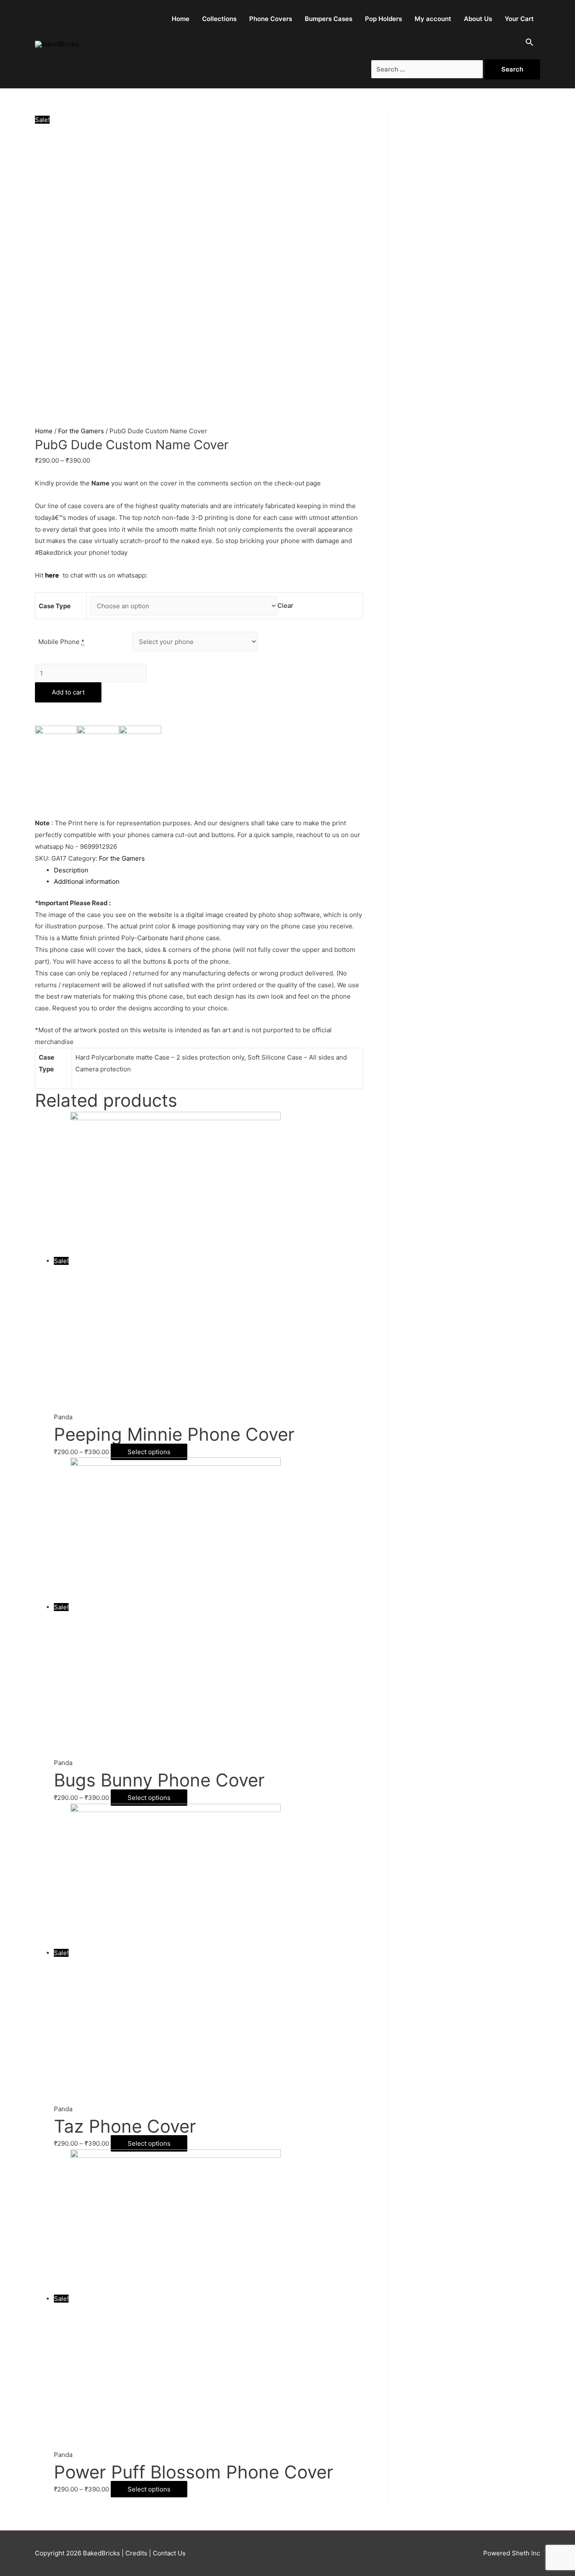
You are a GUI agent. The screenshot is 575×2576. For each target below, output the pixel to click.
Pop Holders (383, 19)
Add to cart (68, 692)
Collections (219, 19)
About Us (478, 19)
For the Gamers (81, 431)
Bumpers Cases (329, 19)
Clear (285, 606)
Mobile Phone (61, 642)
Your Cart (519, 19)
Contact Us (168, 2553)
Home (181, 19)
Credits (136, 2553)
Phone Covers (271, 19)
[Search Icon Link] (530, 44)
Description (71, 870)
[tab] (208, 870)
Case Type (55, 606)
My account (433, 19)
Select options (149, 1452)
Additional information (87, 881)
